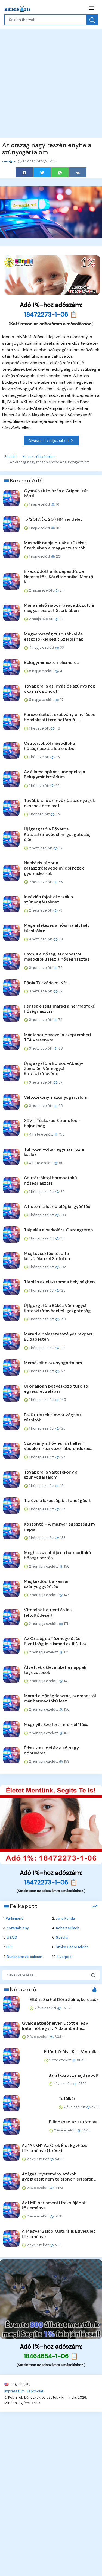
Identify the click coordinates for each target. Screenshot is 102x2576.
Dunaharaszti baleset (25, 1957)
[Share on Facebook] (24, 172)
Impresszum (15, 2391)
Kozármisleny (18, 1928)
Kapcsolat (35, 2391)
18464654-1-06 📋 (51, 2356)
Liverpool (65, 1957)
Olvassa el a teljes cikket (49, 441)
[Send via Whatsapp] (60, 172)
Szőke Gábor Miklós (72, 1947)
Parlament (14, 1918)
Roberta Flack (68, 1928)
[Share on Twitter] (42, 172)
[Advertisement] (51, 82)
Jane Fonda (65, 1918)
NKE (10, 1947)
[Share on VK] (78, 172)
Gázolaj (62, 1937)
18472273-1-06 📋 (51, 314)
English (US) (20, 2384)
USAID (12, 1937)
